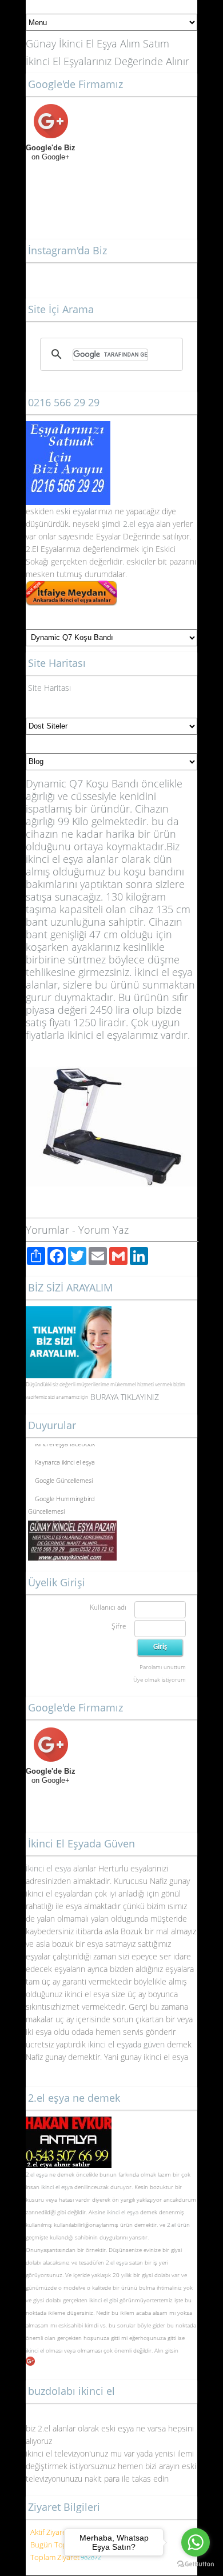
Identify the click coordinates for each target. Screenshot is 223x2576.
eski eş (67, 511)
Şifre (119, 1626)
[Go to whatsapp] (196, 2542)
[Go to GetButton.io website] (196, 2564)
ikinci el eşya (57, 2187)
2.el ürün (178, 2225)
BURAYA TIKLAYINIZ (125, 1397)
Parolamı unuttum (163, 1667)
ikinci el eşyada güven (126, 2044)
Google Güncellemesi (64, 1477)
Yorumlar (47, 1230)
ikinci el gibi (103, 2300)
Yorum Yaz (103, 1230)
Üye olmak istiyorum (160, 1679)
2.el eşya (138, 524)
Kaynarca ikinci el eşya (65, 1459)
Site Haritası (49, 688)
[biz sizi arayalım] (69, 1312)
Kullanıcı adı (108, 1607)
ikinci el (36, 2350)
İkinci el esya (48, 1868)
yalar (89, 511)
